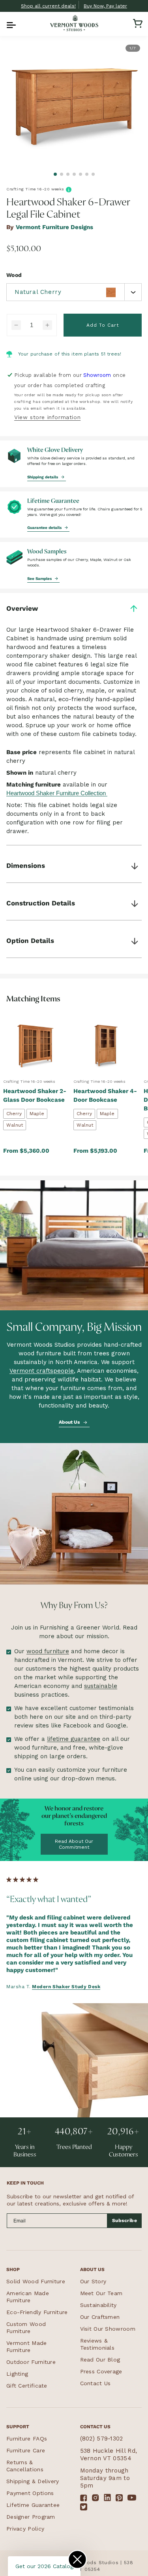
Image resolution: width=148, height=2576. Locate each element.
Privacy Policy (25, 2529)
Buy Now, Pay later (105, 6)
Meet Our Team (101, 2293)
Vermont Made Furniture (27, 2346)
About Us (70, 1422)
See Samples (40, 578)
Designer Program (31, 2517)
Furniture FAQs (27, 2439)
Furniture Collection (81, 793)
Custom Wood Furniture (26, 2328)
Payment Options (30, 2493)
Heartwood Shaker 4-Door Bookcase (105, 1095)
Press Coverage (101, 2371)
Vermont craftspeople (42, 1371)
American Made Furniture (28, 2297)
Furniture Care (26, 2450)
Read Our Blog (100, 2360)
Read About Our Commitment (74, 1844)
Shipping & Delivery (33, 2481)
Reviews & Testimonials (97, 2344)
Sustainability (98, 2305)
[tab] (55, 174)
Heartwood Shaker (30, 793)
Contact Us (96, 2383)
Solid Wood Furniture (36, 2281)
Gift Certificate (27, 2386)
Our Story (93, 2281)
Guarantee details (45, 528)
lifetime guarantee (74, 1739)
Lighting (17, 2374)
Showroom (97, 375)
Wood (14, 275)
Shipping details (43, 477)
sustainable (101, 1686)
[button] (10, 23)
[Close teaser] (77, 2559)
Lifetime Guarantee (33, 2505)
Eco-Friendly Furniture (37, 2312)
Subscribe (125, 2220)
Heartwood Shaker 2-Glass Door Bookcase (35, 1095)
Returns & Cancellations (25, 2466)
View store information (47, 417)
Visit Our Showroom (108, 2329)
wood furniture (48, 1651)
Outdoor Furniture (31, 2362)
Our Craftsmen (100, 2317)
